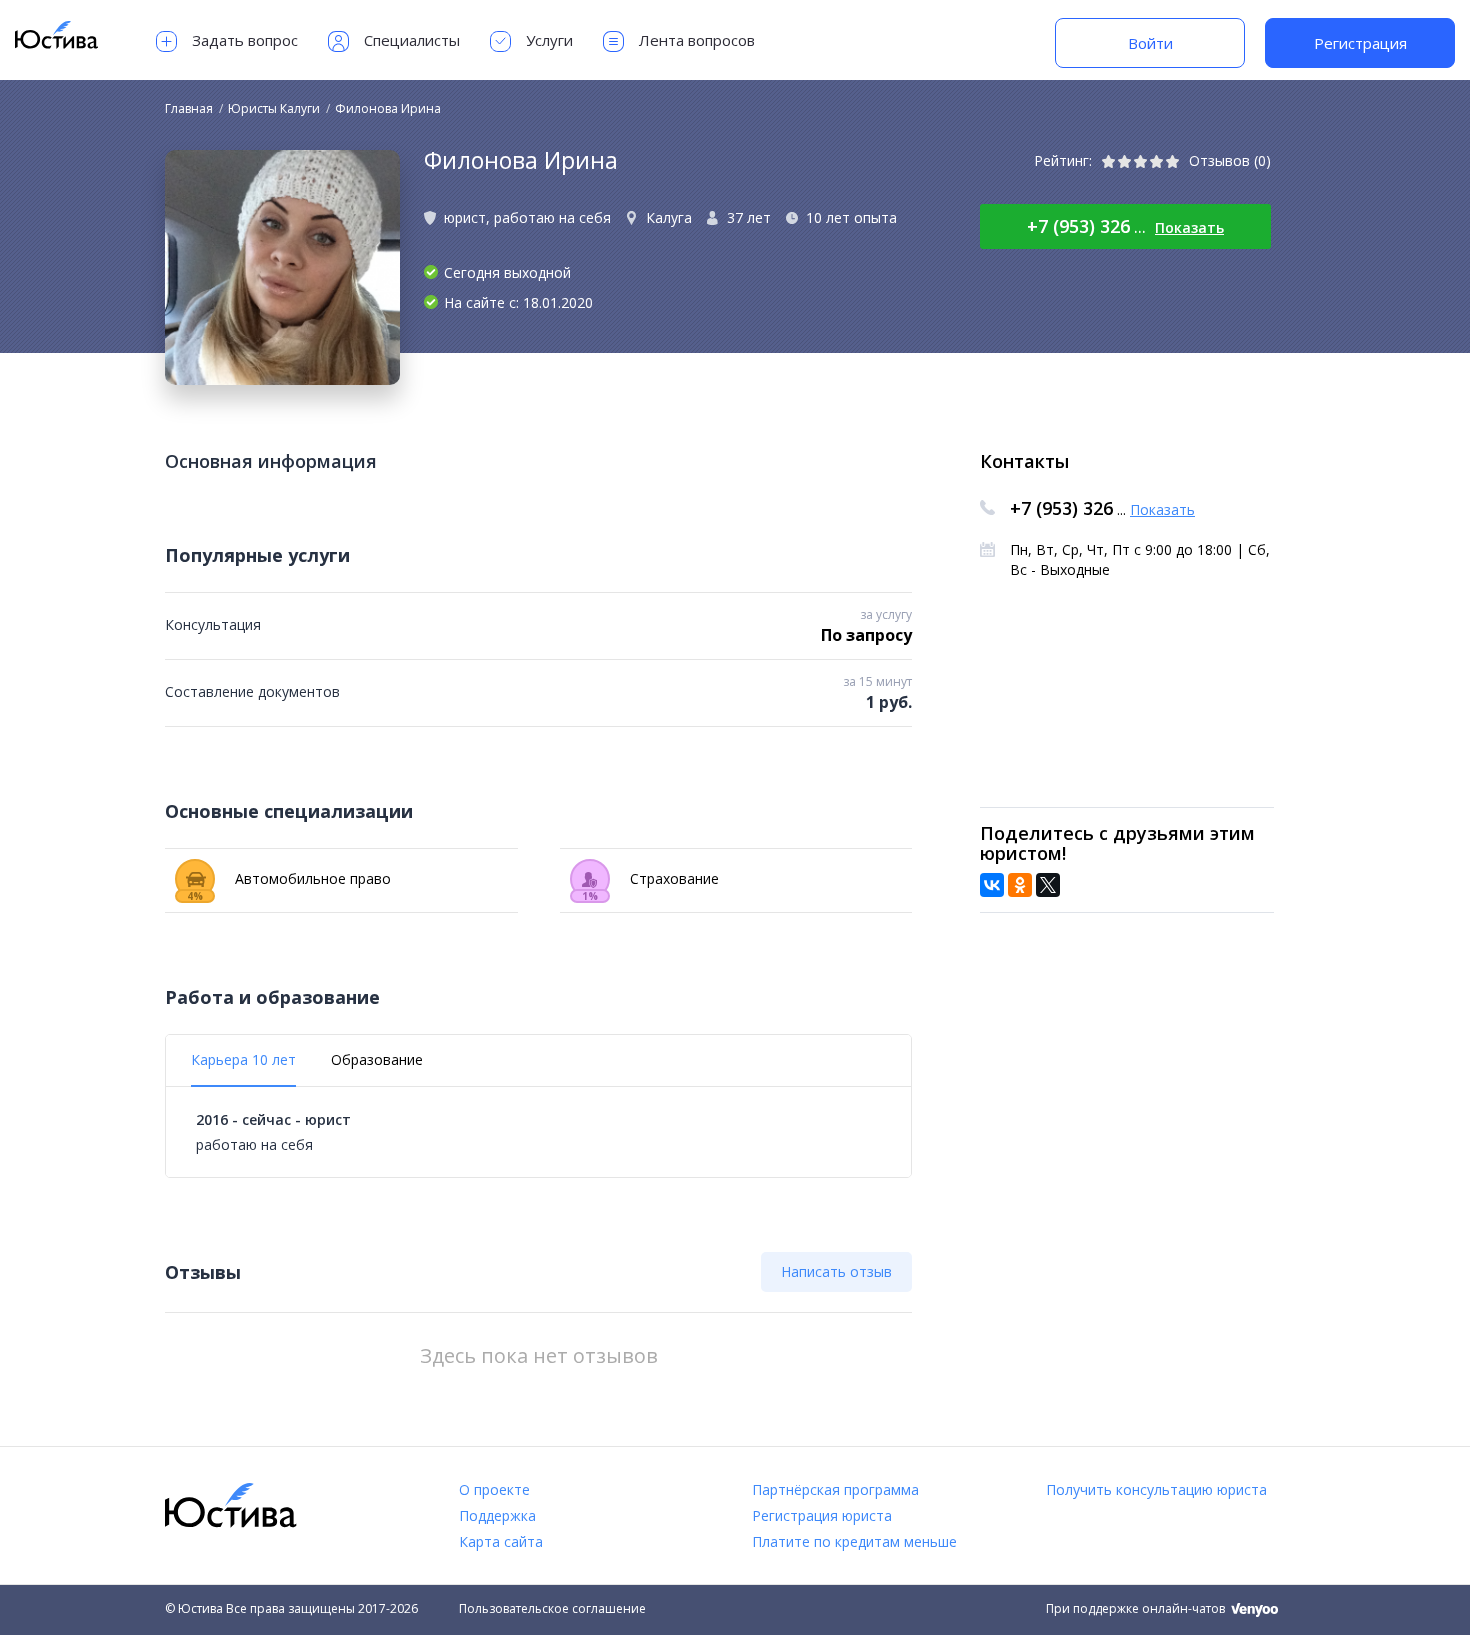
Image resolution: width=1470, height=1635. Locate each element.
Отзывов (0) (1230, 160)
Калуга (669, 217)
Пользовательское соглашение (552, 1608)
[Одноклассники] (1020, 885)
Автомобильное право (289, 884)
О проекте (494, 1489)
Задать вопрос (245, 40)
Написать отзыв (836, 1271)
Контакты (1024, 461)
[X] (1048, 885)
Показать (1189, 227)
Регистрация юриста (822, 1515)
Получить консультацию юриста (1156, 1489)
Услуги (549, 40)
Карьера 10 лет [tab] (243, 1059)
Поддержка (497, 1515)
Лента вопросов (697, 40)
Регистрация (1360, 43)
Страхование (650, 884)
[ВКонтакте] (992, 885)
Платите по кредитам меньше (854, 1541)
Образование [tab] (377, 1059)
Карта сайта (501, 1541)
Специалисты (412, 40)
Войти (1150, 43)
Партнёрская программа (835, 1489)
